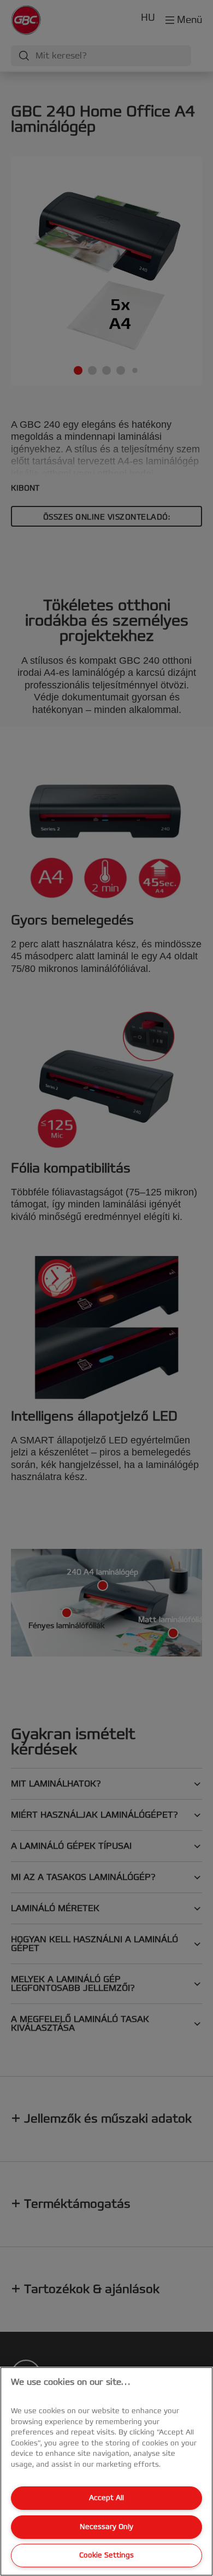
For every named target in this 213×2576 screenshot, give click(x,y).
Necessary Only (106, 2527)
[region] (106, 2471)
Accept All (106, 2498)
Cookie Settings (106, 2555)
